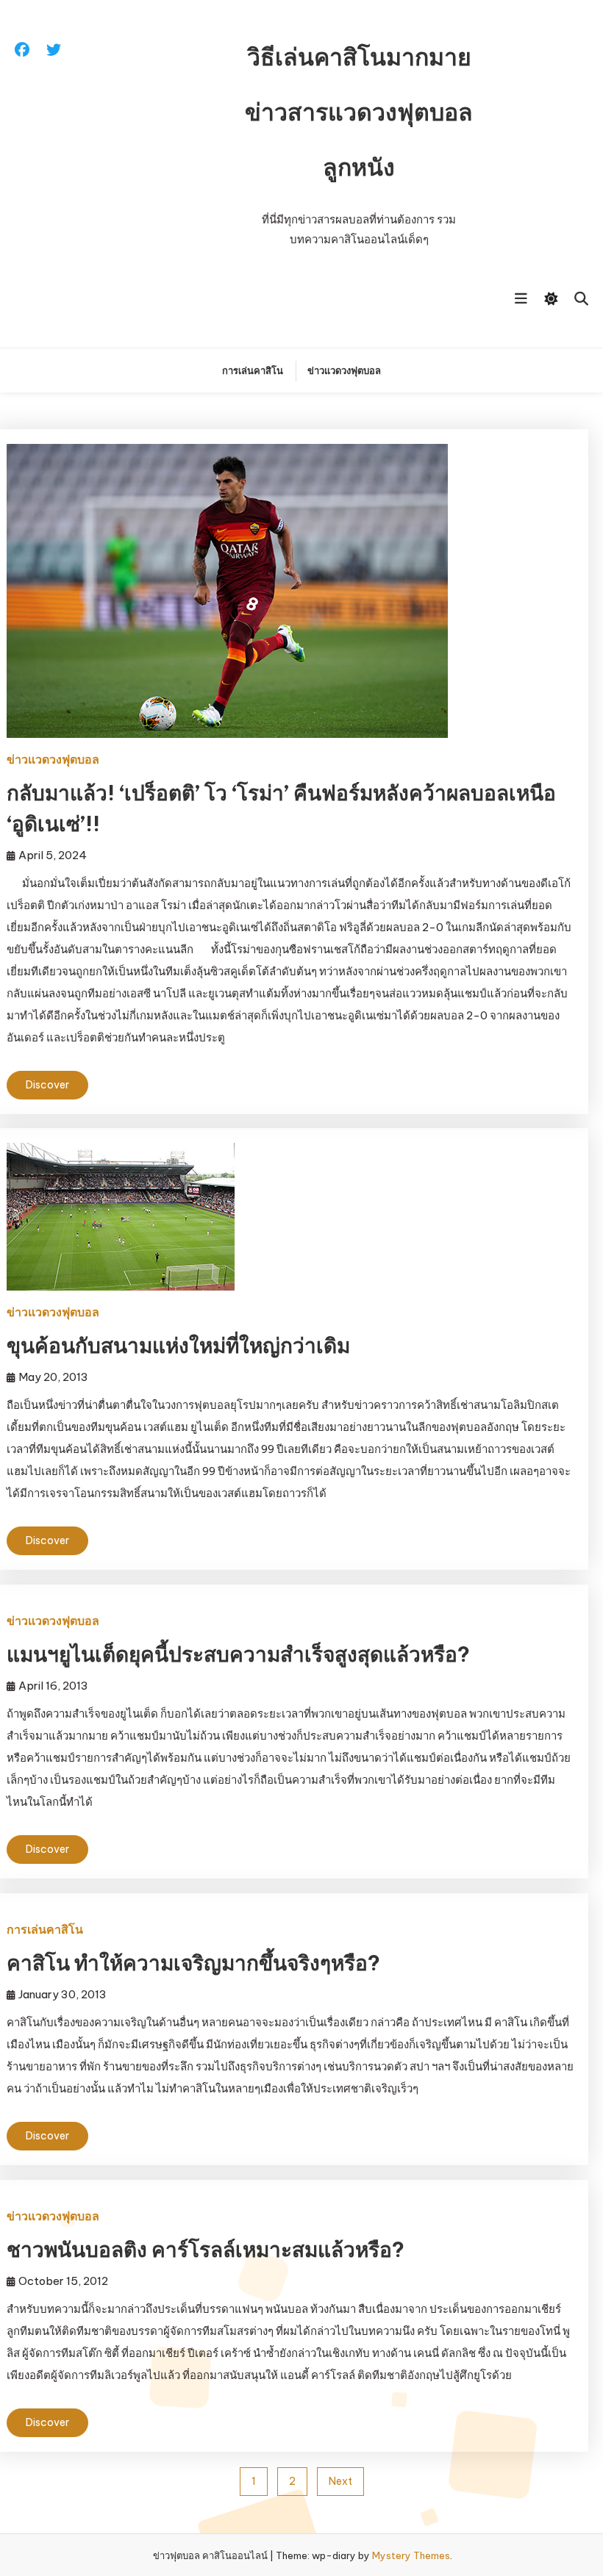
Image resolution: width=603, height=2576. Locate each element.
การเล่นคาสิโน (253, 370)
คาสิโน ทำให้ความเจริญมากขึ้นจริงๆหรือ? (193, 1963)
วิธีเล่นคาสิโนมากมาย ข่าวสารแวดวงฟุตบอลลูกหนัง (359, 112)
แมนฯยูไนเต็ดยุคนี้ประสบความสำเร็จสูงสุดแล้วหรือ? (238, 1654)
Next (340, 2481)
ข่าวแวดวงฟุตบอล (344, 370)
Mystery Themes (411, 2555)
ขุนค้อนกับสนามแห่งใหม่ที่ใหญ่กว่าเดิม (178, 1345)
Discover (47, 1085)
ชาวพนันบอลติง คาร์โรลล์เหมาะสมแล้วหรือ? (206, 2249)
